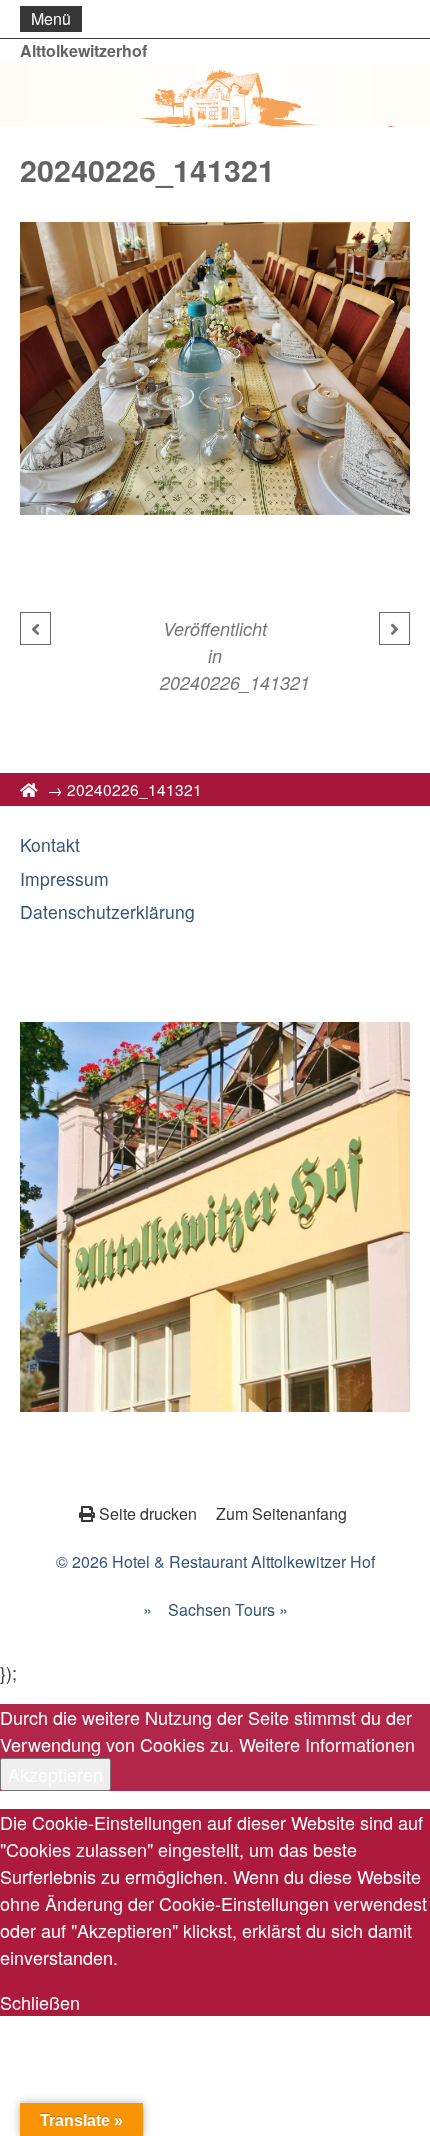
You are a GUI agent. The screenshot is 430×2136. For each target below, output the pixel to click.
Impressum (64, 878)
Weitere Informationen (327, 1744)
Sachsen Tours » (228, 1609)
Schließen (40, 2002)
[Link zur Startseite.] (215, 95)
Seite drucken (148, 1513)
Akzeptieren (55, 1774)
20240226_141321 (235, 682)
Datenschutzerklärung (107, 911)
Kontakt (50, 844)
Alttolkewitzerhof (83, 50)
